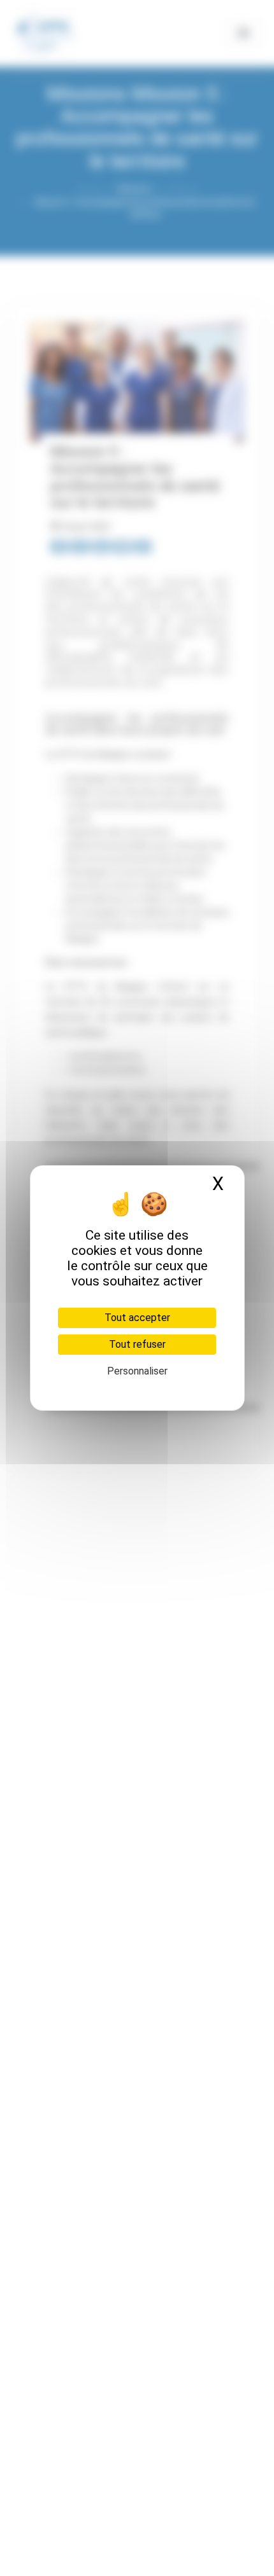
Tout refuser (137, 1344)
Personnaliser (137, 1371)
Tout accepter (137, 1318)
